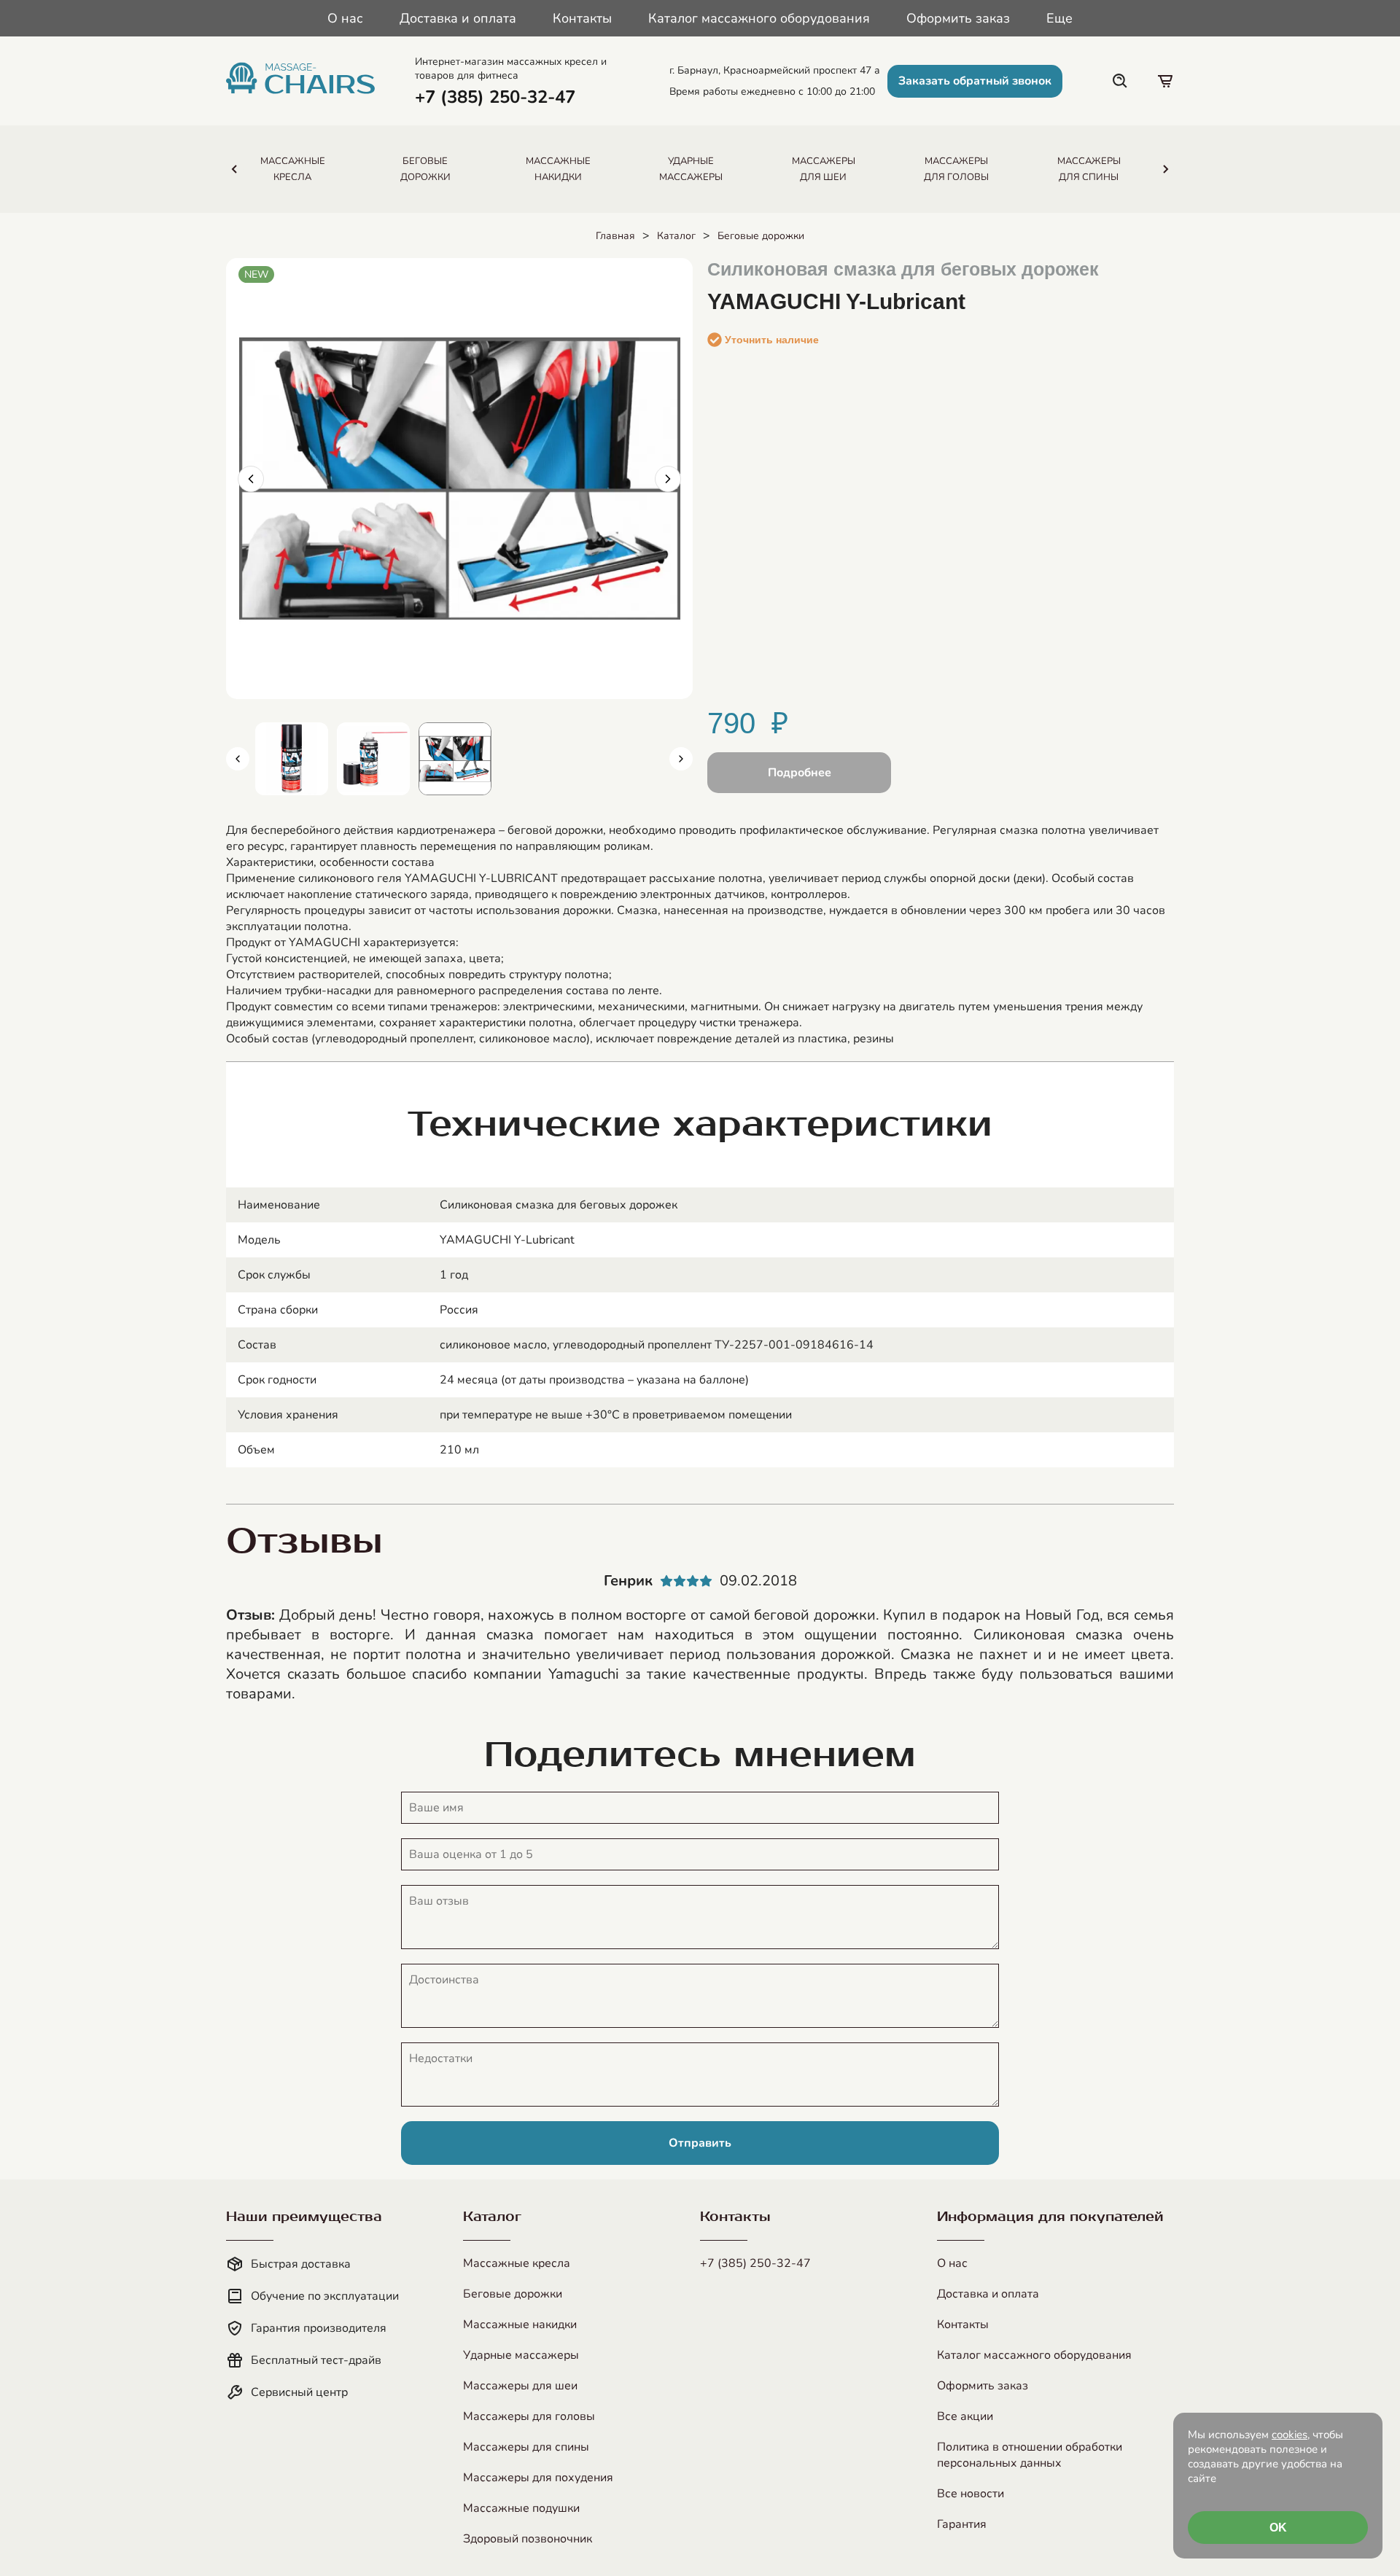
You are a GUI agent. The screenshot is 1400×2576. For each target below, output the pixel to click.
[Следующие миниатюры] (681, 759)
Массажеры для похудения (538, 2478)
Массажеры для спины (526, 2447)
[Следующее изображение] (668, 479)
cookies (1290, 2435)
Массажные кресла (517, 2263)
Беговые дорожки (761, 236)
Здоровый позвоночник (528, 2539)
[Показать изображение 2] (373, 759)
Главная (615, 236)
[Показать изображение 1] (292, 759)
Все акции (965, 2416)
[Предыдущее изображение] (251, 479)
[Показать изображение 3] (455, 759)
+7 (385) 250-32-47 (755, 2263)
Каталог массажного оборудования (759, 18)
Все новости (971, 2494)
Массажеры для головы (529, 2416)
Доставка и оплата (458, 18)
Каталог (676, 236)
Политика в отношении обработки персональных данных (1030, 2455)
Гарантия (962, 2524)
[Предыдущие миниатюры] (238, 759)
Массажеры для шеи (520, 2386)
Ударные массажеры (521, 2355)
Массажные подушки (521, 2508)
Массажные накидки (520, 2325)
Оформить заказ (958, 18)
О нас (345, 18)
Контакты (582, 18)
